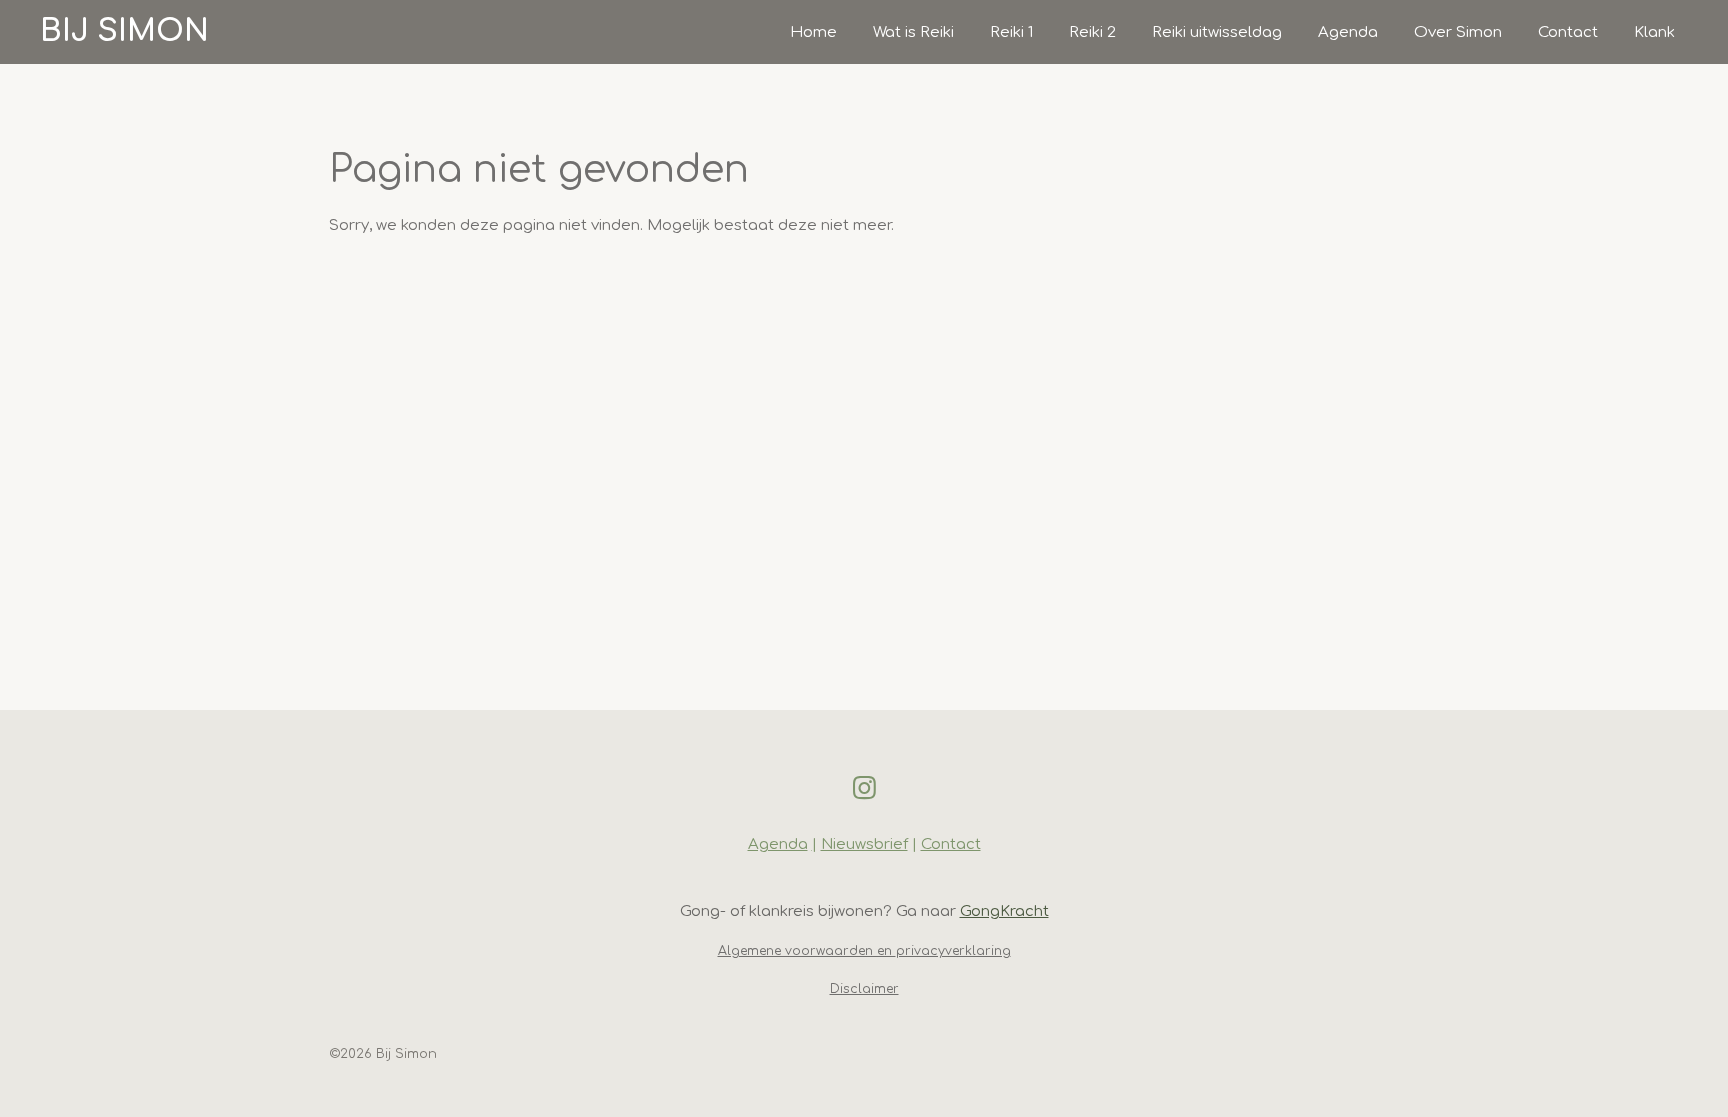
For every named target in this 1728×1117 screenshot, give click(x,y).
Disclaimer (864, 989)
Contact (951, 844)
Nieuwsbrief (864, 844)
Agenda (778, 844)
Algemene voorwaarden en (807, 951)
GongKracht (1004, 911)
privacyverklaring (953, 951)
